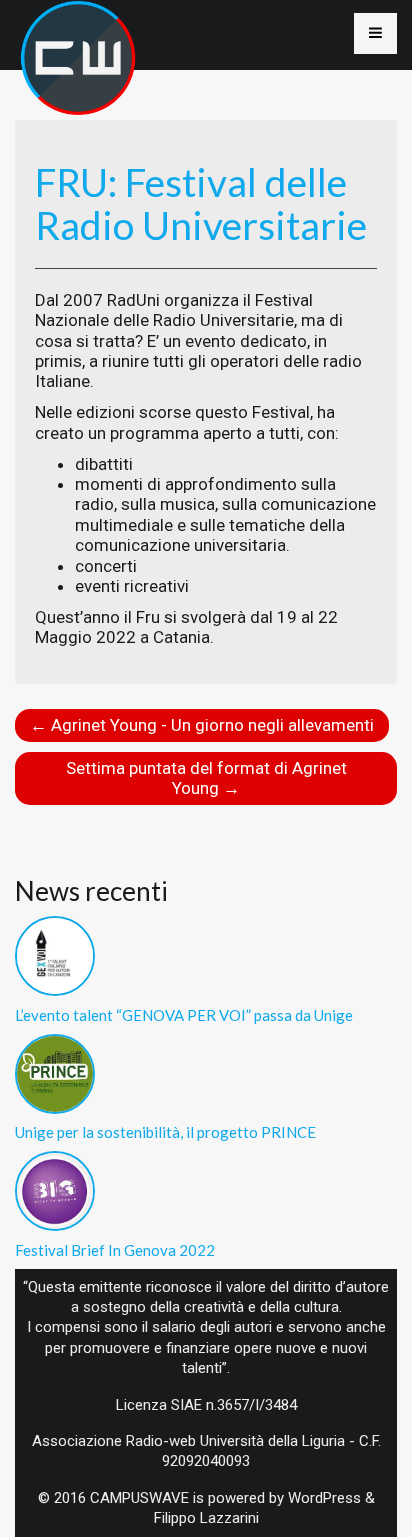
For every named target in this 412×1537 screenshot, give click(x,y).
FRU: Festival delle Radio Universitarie (201, 203)
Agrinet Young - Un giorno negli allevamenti (202, 725)
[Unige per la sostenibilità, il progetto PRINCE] (55, 1072)
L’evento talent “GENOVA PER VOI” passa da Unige (184, 1015)
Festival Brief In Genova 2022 (115, 1250)
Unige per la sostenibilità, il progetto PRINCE (165, 1132)
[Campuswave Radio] (78, 30)
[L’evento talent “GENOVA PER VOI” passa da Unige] (55, 954)
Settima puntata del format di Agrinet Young (206, 778)
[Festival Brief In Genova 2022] (55, 1189)
